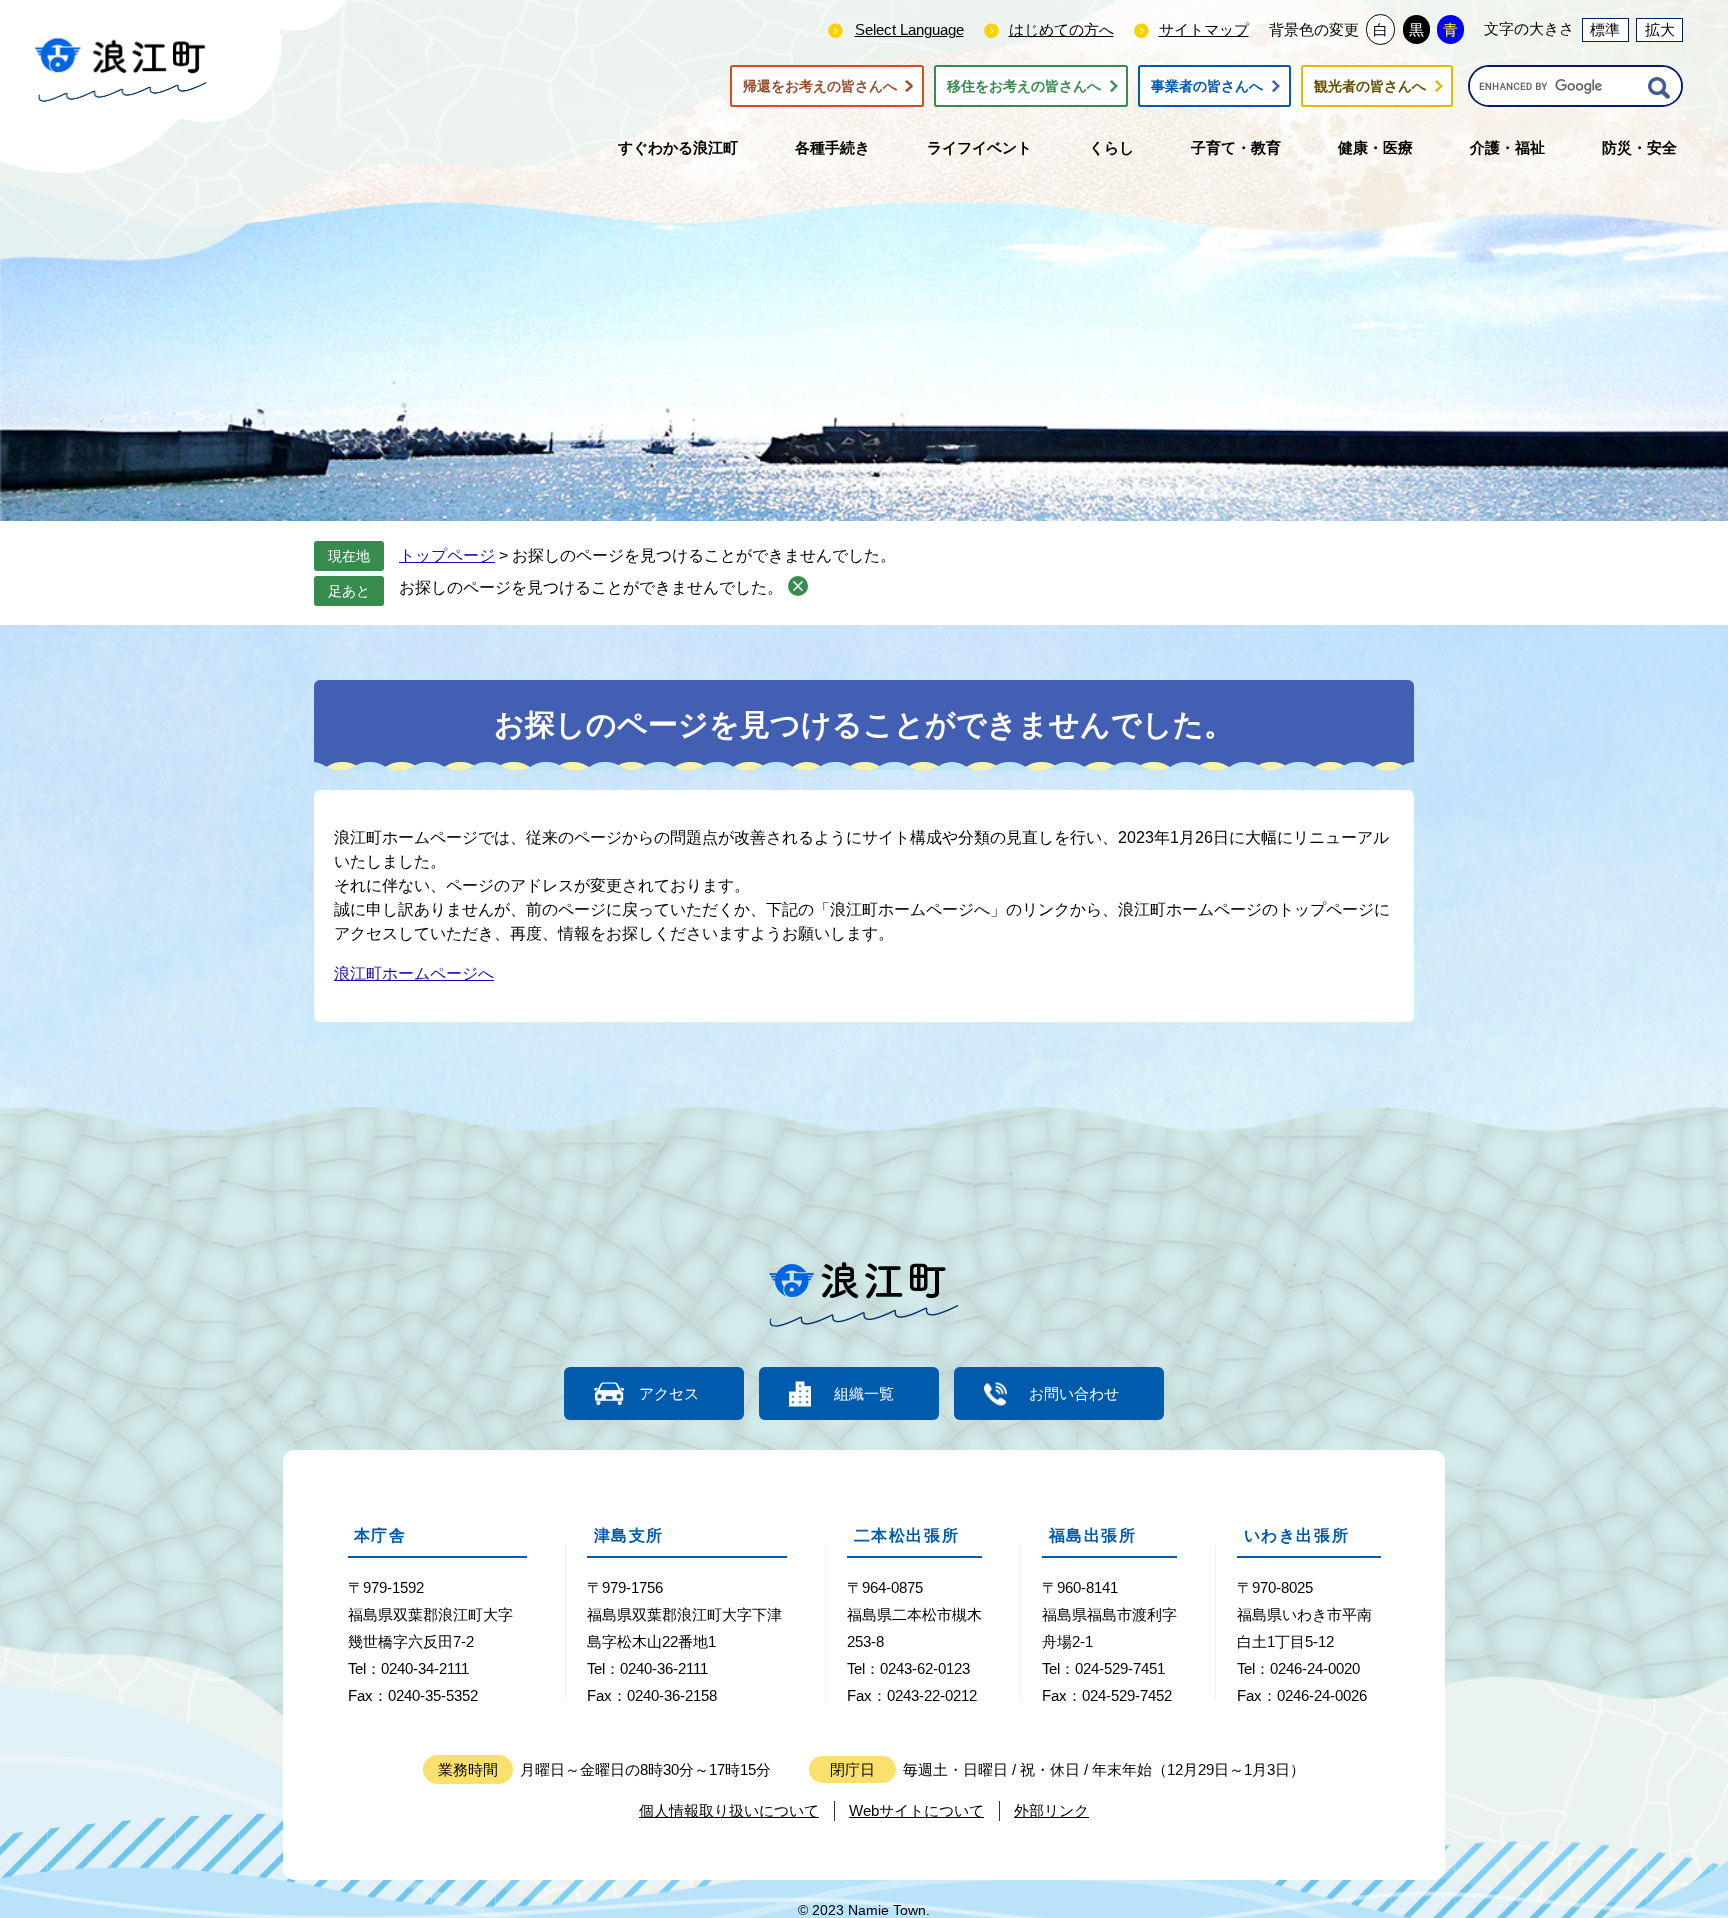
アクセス (669, 1393)
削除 (798, 586)
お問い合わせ (1074, 1393)
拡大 (1660, 29)
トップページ (447, 555)
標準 (1605, 29)
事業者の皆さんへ (1207, 86)
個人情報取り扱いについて (729, 1810)
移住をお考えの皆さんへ (1024, 86)
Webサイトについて (916, 1810)
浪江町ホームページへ (414, 973)
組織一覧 (864, 1393)
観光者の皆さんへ (1370, 86)
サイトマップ (1204, 29)
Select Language (909, 29)
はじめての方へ (1061, 29)
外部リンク (1051, 1810)
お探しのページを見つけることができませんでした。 (591, 587)
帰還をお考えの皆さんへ (820, 86)
